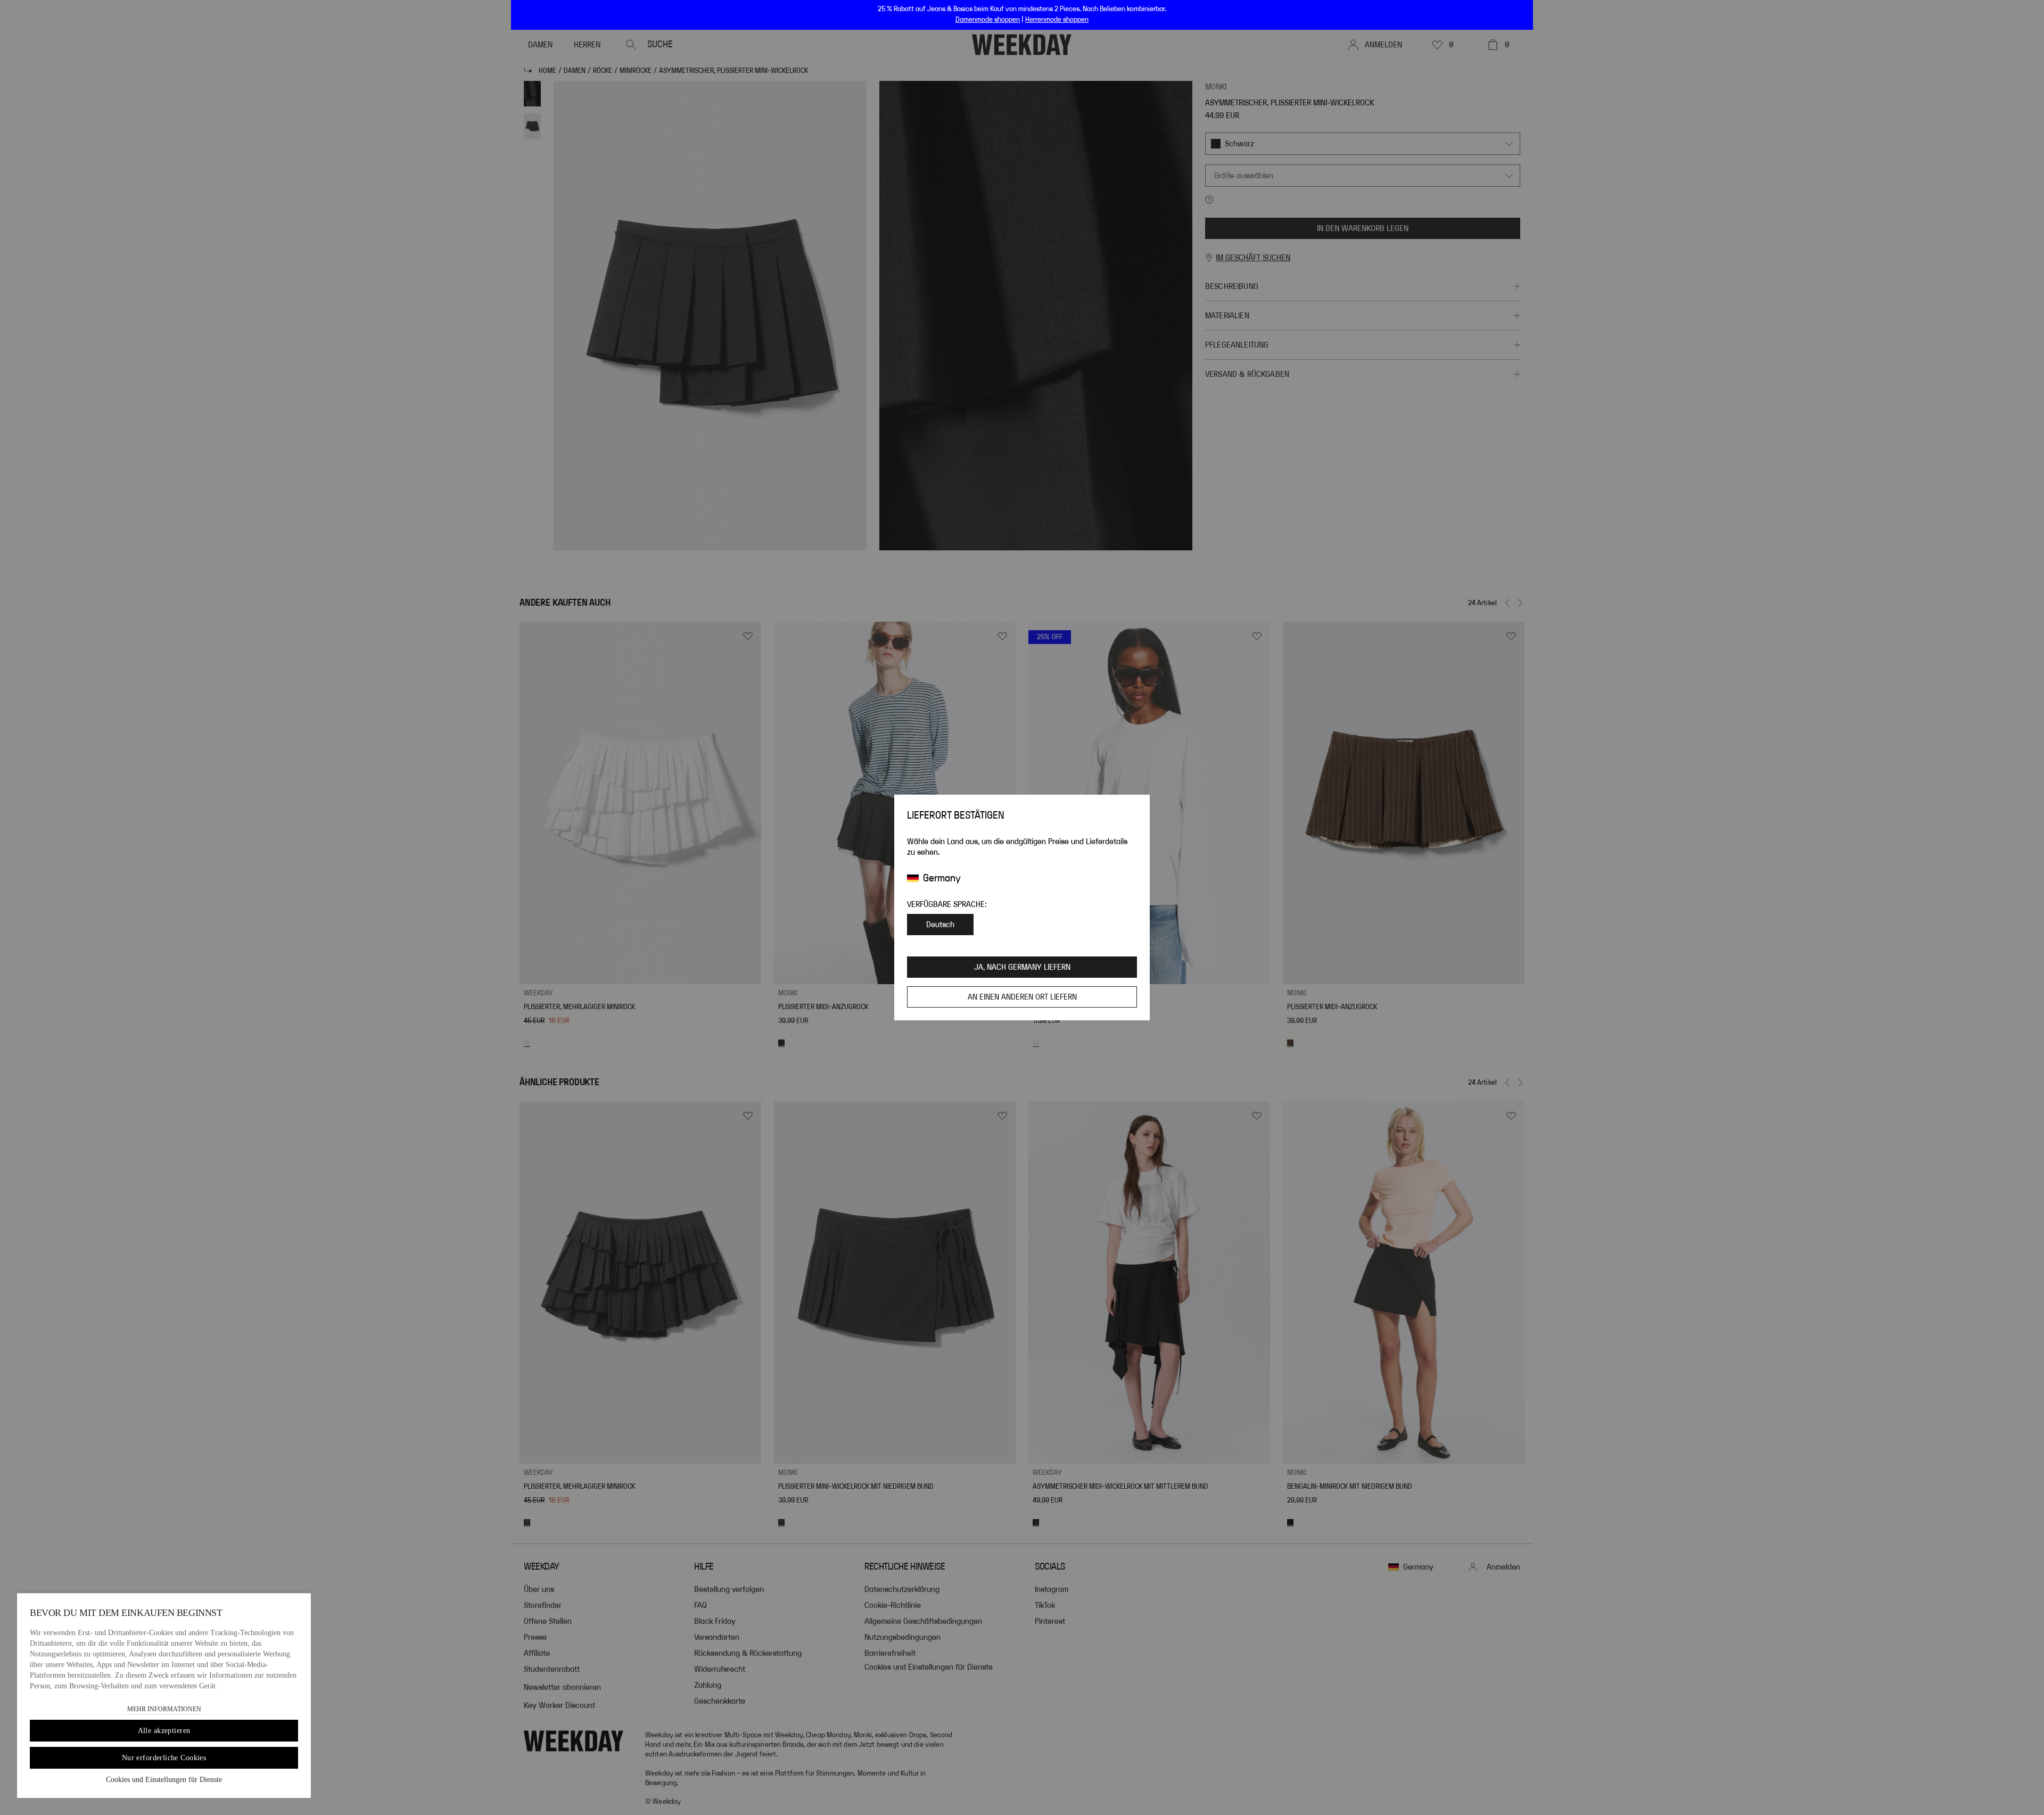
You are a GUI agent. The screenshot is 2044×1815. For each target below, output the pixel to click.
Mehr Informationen (164, 1709)
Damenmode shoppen (988, 20)
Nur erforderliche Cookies (164, 1758)
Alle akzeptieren (164, 1731)
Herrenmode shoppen (1057, 20)
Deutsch (940, 925)
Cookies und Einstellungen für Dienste (164, 1780)
